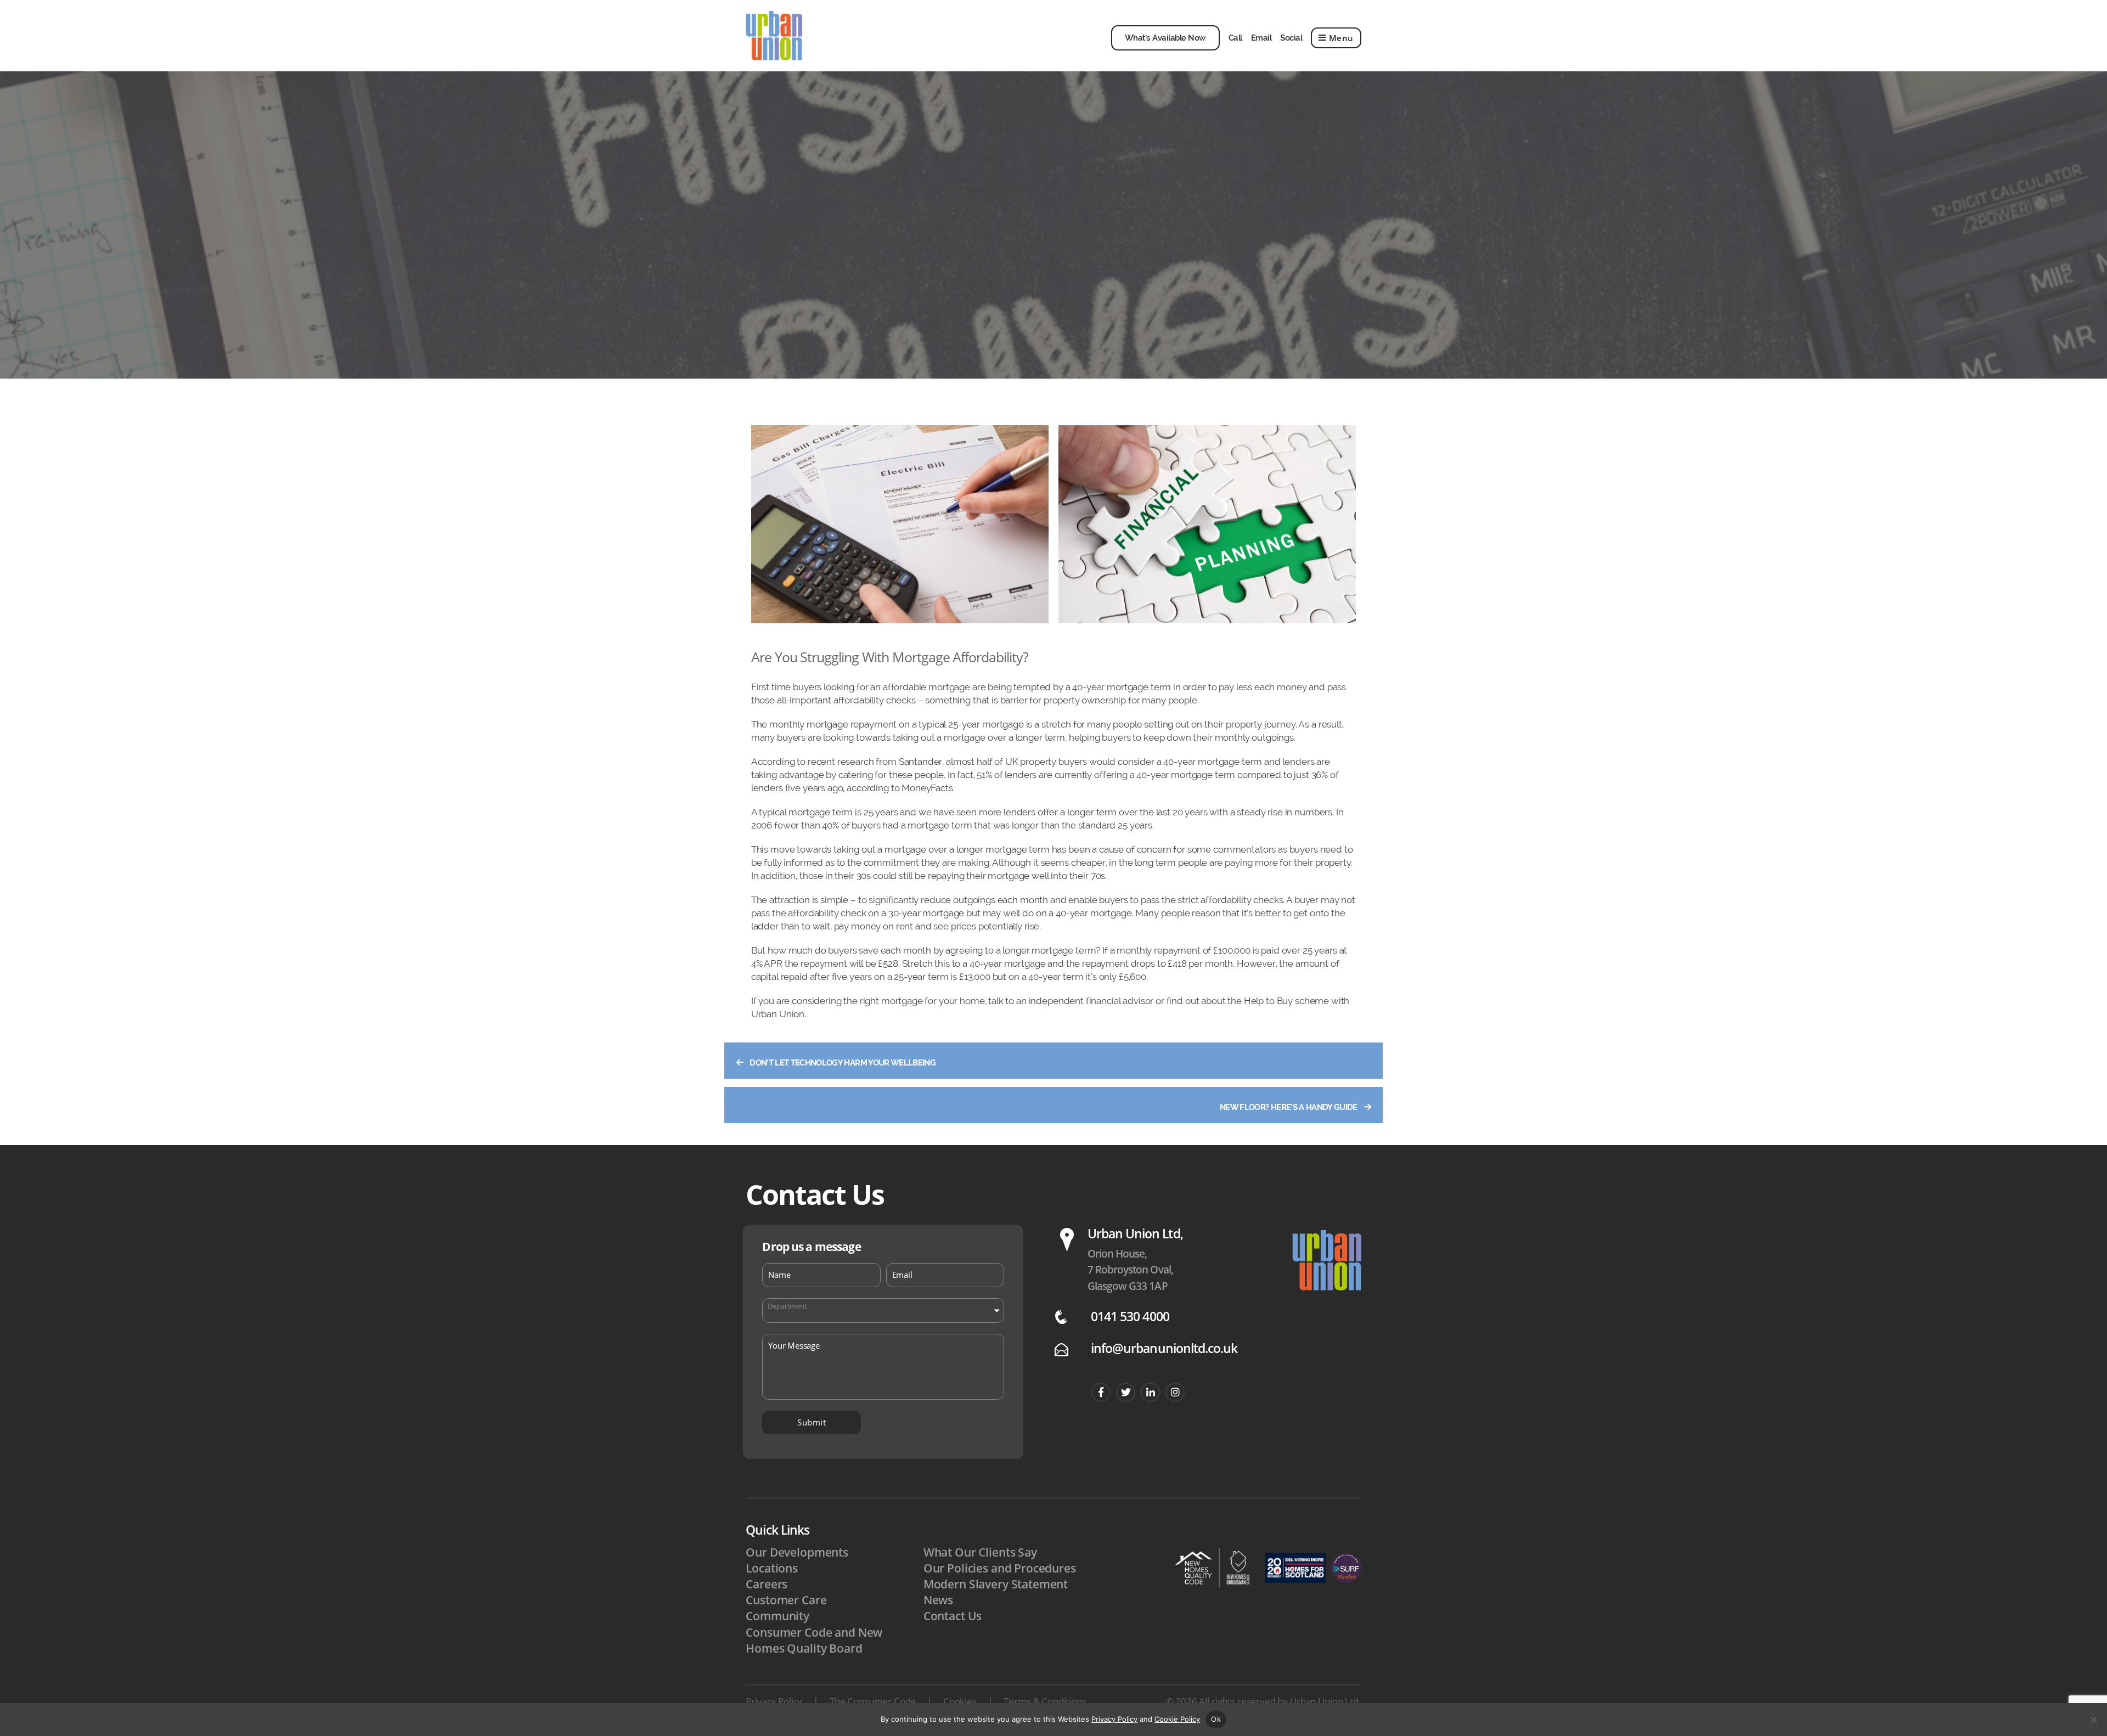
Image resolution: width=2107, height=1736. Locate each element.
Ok (1216, 1719)
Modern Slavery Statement (996, 1584)
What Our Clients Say (980, 1552)
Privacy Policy (774, 1701)
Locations (772, 1568)
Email (1261, 38)
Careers (767, 1584)
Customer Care (786, 1600)
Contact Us (953, 1616)
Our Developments (797, 1552)
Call (1235, 38)
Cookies (960, 1701)
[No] (2093, 1720)
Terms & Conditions (1045, 1701)
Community (778, 1616)
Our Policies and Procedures (1000, 1568)
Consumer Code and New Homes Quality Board (814, 1640)
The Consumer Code (873, 1701)
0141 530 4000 (1130, 1317)
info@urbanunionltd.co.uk (1164, 1348)
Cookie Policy (1177, 1719)
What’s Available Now (1165, 38)
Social (1291, 38)
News (938, 1600)
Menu (1341, 38)
